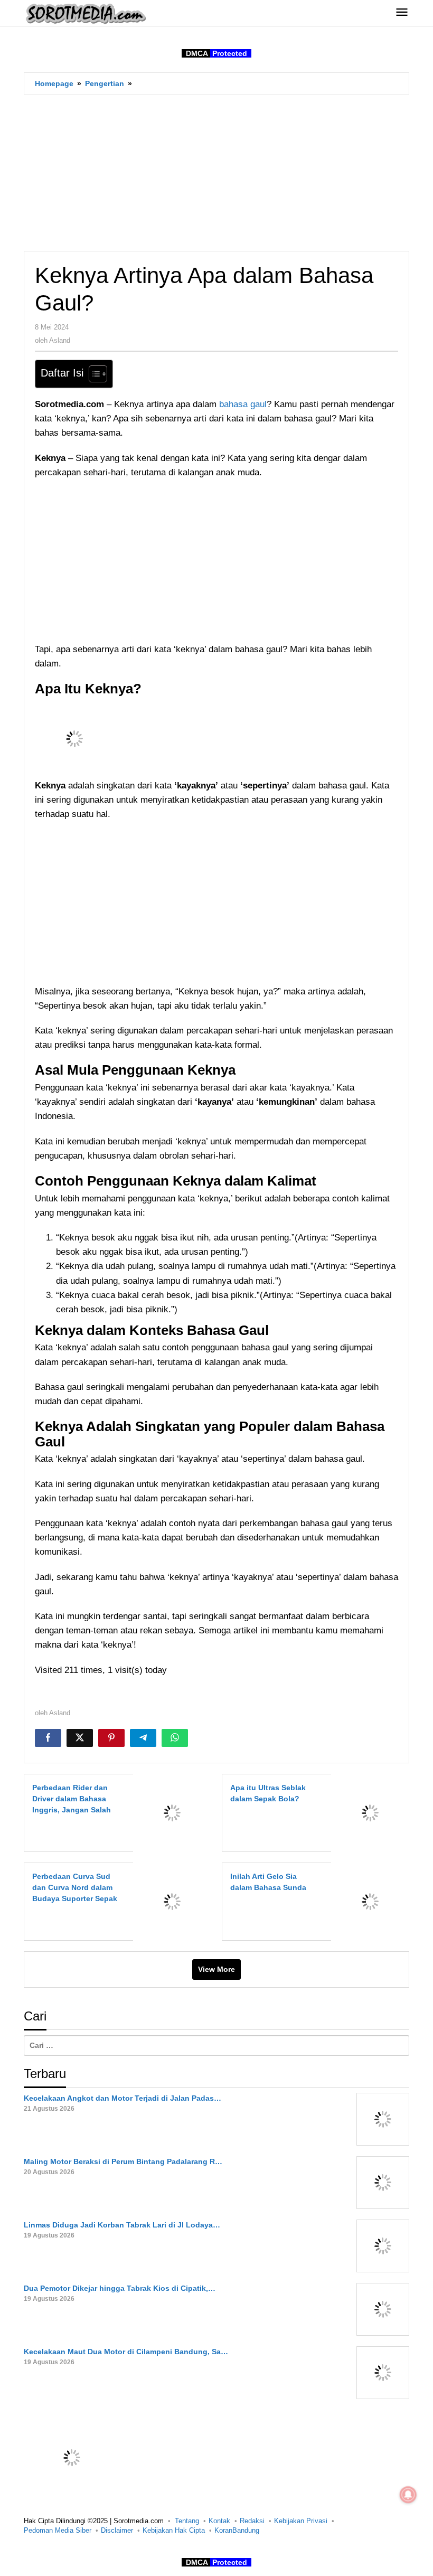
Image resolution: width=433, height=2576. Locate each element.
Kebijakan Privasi (301, 2521)
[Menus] (402, 13)
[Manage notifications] (408, 2495)
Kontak (219, 2521)
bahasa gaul (243, 404)
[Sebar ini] (48, 1738)
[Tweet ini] (80, 1738)
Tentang (187, 2521)
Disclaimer (117, 2530)
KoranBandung (237, 2530)
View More (216, 1969)
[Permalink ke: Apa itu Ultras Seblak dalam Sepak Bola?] (367, 1812)
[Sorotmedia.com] (85, 13)
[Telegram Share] (143, 1738)
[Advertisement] (216, 173)
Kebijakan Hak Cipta (174, 2530)
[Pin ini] (111, 1738)
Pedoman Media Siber (58, 2530)
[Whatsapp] (175, 1738)
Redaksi (252, 2521)
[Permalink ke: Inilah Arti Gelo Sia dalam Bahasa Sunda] (367, 1901)
